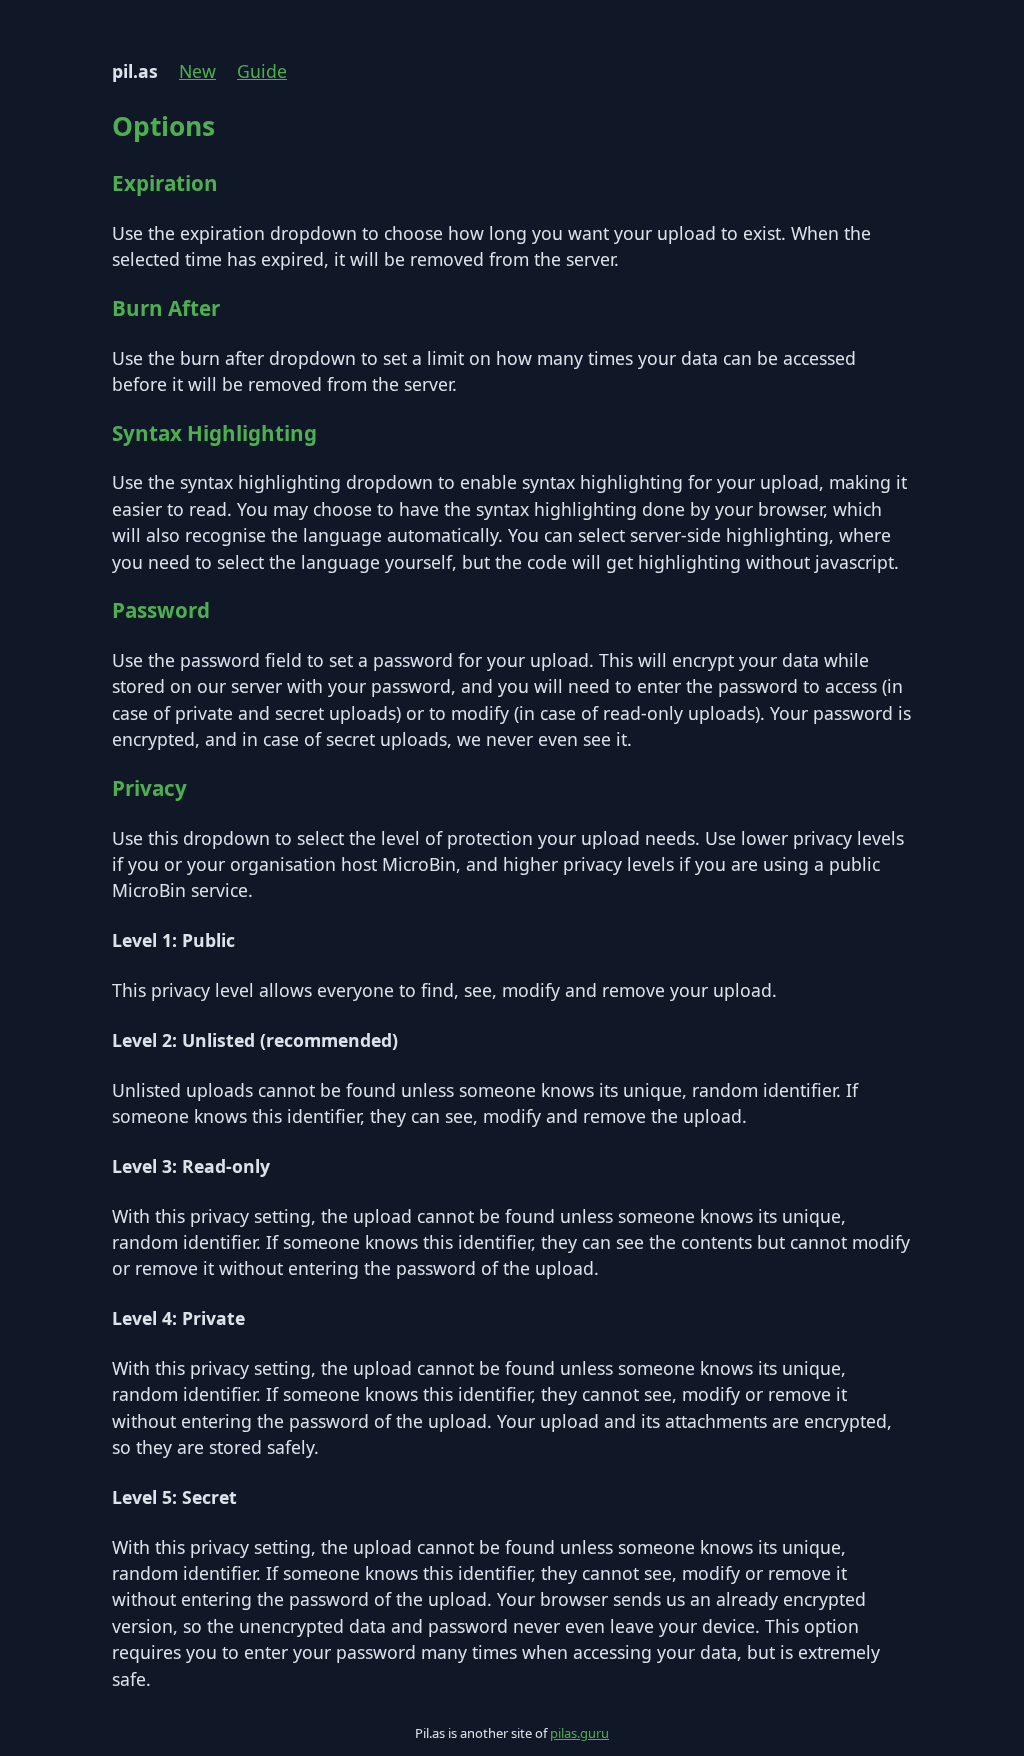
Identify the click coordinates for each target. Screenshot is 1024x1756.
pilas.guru (579, 1733)
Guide (262, 71)
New (197, 71)
